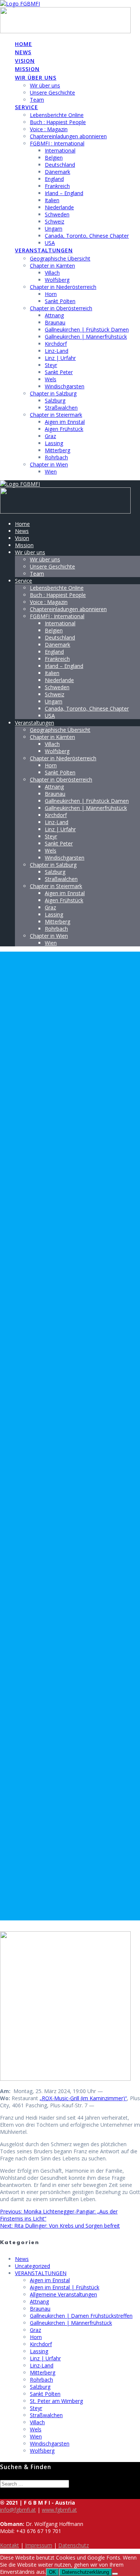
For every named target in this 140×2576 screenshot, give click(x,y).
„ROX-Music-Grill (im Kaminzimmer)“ (83, 2098)
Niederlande (59, 207)
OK (52, 2572)
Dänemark (57, 172)
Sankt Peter (59, 372)
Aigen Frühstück (64, 429)
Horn (51, 294)
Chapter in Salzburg (53, 393)
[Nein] (115, 2574)
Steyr (51, 365)
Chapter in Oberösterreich (61, 308)
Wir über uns (36, 78)
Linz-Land (57, 351)
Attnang (54, 315)
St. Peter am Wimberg (56, 2401)
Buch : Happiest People (58, 122)
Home (24, 44)
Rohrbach (56, 457)
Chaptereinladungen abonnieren (68, 136)
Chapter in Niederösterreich (63, 287)
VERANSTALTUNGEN (41, 2273)
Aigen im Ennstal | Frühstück (65, 2287)
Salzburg (55, 400)
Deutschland (60, 165)
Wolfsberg (57, 280)
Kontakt (10, 2545)
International (60, 150)
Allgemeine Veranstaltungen (63, 2294)
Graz (50, 436)
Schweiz (55, 221)
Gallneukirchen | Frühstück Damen (87, 329)
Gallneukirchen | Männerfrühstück (86, 337)
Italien (52, 200)
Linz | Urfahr (60, 358)
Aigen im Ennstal (65, 422)
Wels (51, 379)
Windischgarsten (65, 386)
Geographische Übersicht (60, 258)
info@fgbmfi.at (18, 2510)
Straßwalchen (61, 408)
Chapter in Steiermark (56, 415)
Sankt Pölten (60, 301)
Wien (51, 472)
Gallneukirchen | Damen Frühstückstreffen (81, 2316)
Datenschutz (74, 2545)
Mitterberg (57, 450)
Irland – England (64, 193)
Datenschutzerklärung (85, 2572)
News (23, 52)
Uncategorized (32, 2266)
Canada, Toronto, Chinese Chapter (87, 236)
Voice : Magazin (49, 129)
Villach (52, 273)
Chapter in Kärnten (52, 266)
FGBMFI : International (57, 143)
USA (50, 243)
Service (27, 107)
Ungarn (54, 229)
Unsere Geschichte (52, 93)
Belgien (54, 158)
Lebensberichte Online (57, 115)
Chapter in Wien (49, 464)
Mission (27, 69)
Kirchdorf (56, 344)
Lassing (54, 443)
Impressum (39, 2545)
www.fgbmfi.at (59, 2510)
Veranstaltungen (44, 250)
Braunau (55, 322)
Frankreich (57, 186)
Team (37, 100)
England (54, 179)
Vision (25, 61)
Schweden (57, 214)
